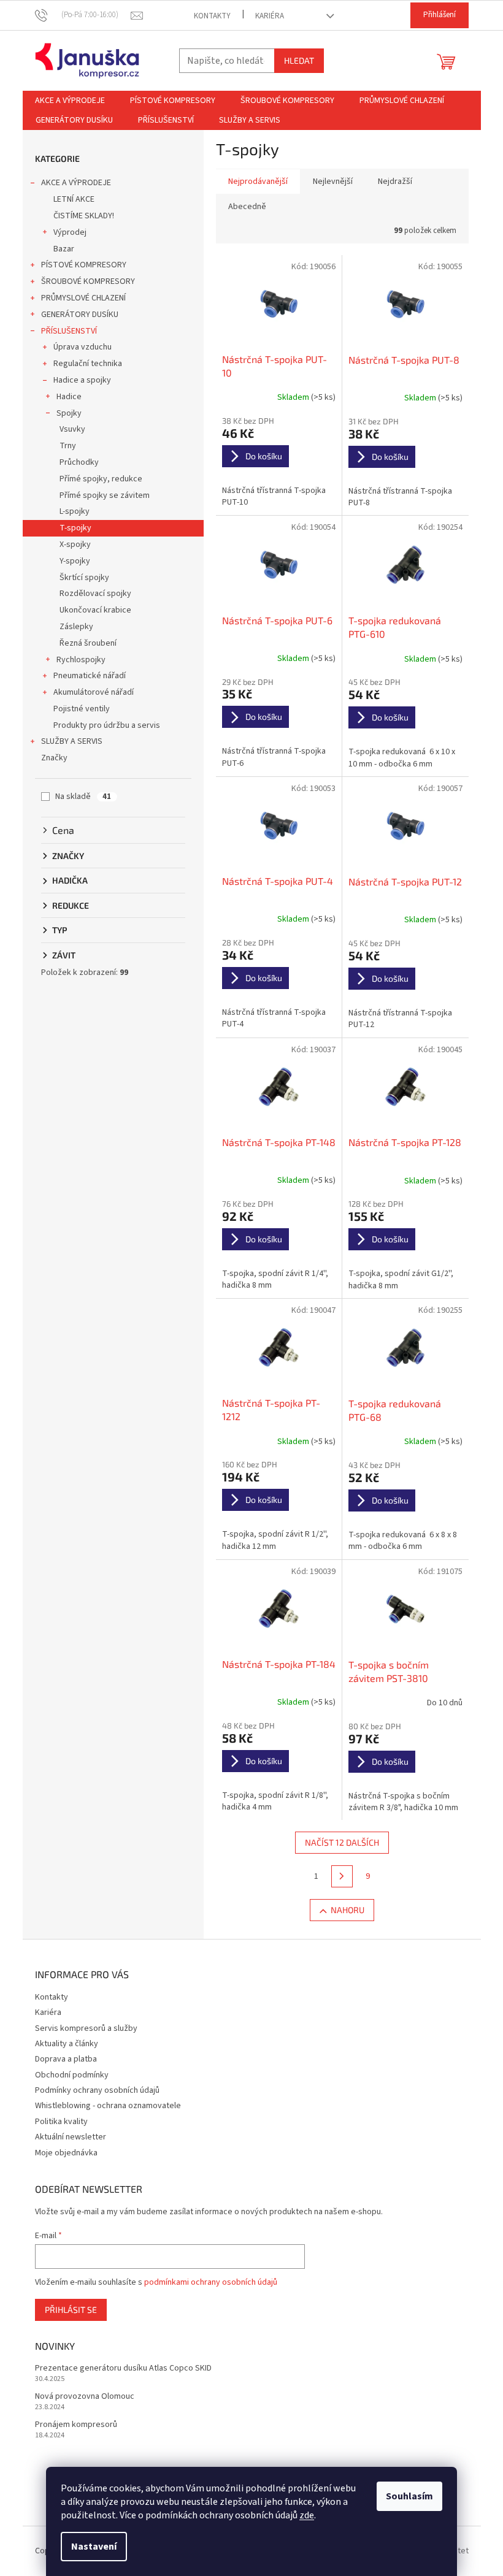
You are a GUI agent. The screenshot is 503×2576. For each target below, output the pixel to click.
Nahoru (347, 1910)
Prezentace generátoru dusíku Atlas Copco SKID (123, 2368)
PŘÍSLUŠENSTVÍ (69, 331)
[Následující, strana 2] (342, 1876)
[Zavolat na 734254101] (83, 15)
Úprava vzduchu (83, 347)
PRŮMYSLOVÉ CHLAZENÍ (83, 298)
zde (307, 2515)
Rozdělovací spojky (95, 594)
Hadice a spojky (82, 380)
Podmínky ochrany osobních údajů (97, 2090)
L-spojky (75, 511)
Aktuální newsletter (71, 2137)
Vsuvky (72, 429)
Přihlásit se (71, 2310)
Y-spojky (75, 561)
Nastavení (94, 2547)
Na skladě (83, 797)
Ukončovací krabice (95, 610)
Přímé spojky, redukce (101, 479)
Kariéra (270, 16)
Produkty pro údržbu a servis (107, 725)
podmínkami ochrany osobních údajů (211, 2282)
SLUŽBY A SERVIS (72, 741)
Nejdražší (395, 182)
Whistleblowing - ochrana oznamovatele (108, 2106)
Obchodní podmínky (72, 2075)
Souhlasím (409, 2496)
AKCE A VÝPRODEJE (76, 183)
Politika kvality (61, 2122)
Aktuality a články (67, 2044)
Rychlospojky (81, 660)
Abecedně (247, 207)
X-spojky (75, 545)
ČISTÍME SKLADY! (84, 216)
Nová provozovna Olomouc (85, 2397)
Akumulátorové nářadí (94, 692)
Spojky (69, 413)
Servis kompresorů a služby (86, 2028)
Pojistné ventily (82, 709)
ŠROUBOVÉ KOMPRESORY (88, 281)
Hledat (299, 60)
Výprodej (70, 232)
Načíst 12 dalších (342, 1842)
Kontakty (212, 16)
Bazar (64, 249)
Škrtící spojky (84, 578)
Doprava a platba (66, 2059)
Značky (54, 758)
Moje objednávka (66, 2153)
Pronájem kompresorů (76, 2425)
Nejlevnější (333, 182)
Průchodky (79, 462)
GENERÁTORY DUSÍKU (80, 315)
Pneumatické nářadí (90, 676)
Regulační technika (88, 364)
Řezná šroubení (88, 643)
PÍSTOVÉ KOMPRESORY (84, 265)
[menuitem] (70, 101)
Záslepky (76, 627)
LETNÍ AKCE (74, 199)
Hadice (69, 397)
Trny (68, 446)
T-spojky (75, 528)
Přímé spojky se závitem (105, 495)
